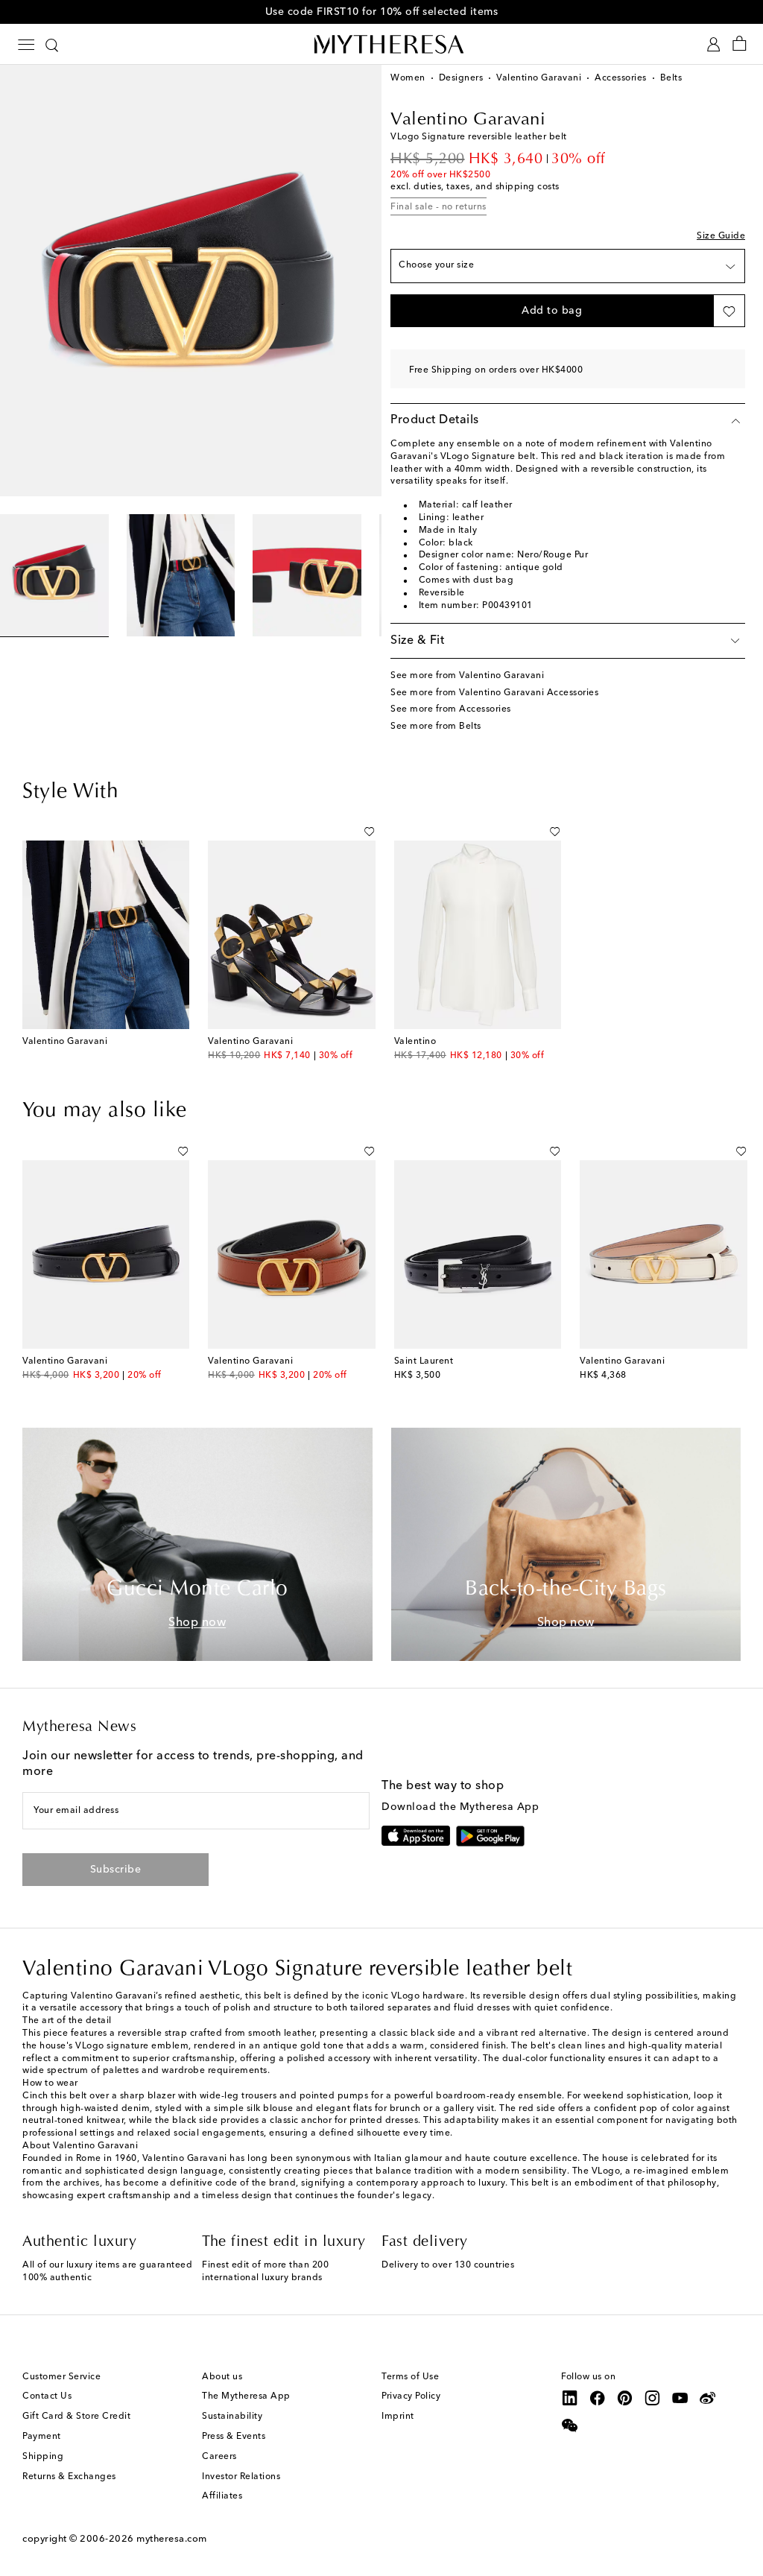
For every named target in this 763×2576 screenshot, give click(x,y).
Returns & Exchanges (69, 2477)
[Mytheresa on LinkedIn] (570, 2398)
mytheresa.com (172, 2539)
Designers (461, 78)
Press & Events (234, 2437)
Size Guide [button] (721, 236)
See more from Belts (436, 727)
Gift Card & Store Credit (76, 2417)
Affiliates (222, 2496)
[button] (552, 311)
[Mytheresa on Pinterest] (625, 2398)
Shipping (43, 2457)
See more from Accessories (451, 709)
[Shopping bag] (740, 44)
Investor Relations (241, 2477)
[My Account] (713, 44)
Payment (42, 2437)
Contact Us (47, 2396)
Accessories (621, 78)
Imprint (398, 2417)
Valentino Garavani (539, 78)
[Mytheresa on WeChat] (570, 2425)
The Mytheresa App (246, 2396)
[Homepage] (381, 44)
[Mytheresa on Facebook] (598, 2398)
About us (222, 2377)
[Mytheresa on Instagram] (653, 2398)
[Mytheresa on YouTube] (680, 2398)
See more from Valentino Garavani (467, 676)
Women (408, 78)
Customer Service (61, 2377)
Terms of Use (410, 2377)
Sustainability (232, 2417)
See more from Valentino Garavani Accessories (494, 693)
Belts (671, 78)
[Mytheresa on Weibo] (708, 2398)
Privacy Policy (411, 2396)
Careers (219, 2457)
